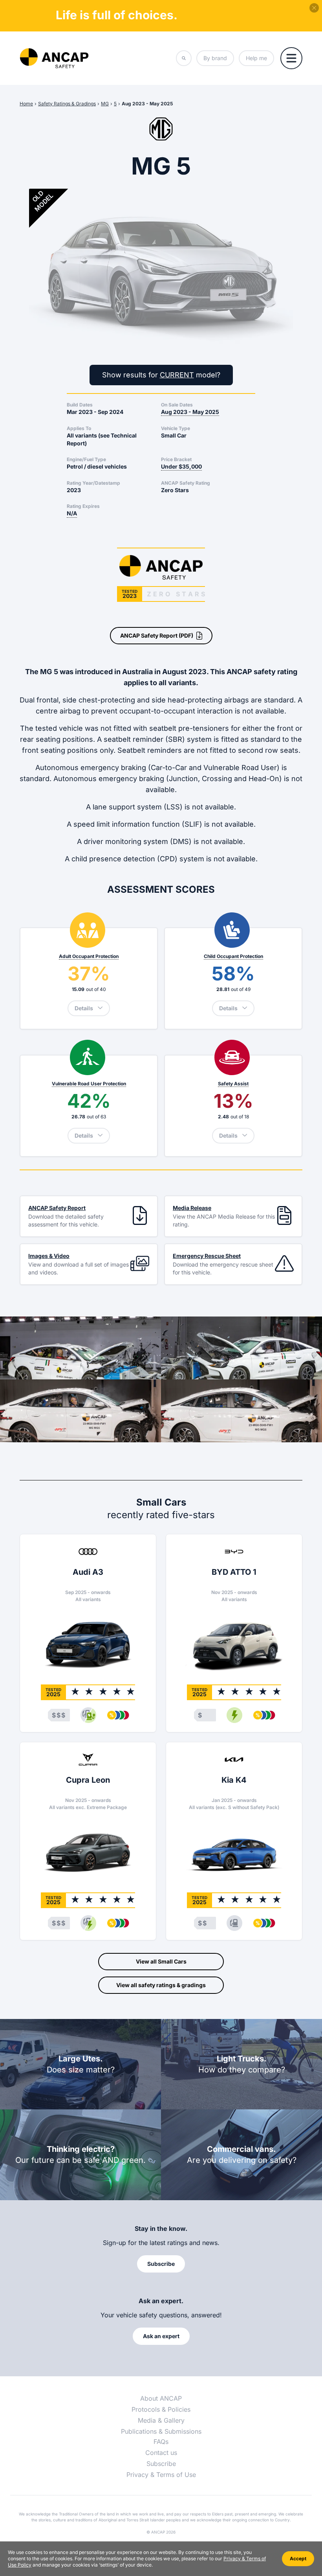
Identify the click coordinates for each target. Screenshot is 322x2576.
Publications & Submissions (161, 2431)
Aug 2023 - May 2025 (147, 104)
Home (26, 104)
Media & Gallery (161, 2420)
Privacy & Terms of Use (161, 2475)
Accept (298, 2559)
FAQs (161, 2442)
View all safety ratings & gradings (161, 1985)
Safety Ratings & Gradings (67, 104)
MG (105, 104)
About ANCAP (161, 2398)
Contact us (161, 2453)
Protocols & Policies (161, 2409)
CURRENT (177, 375)
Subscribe (161, 2464)
